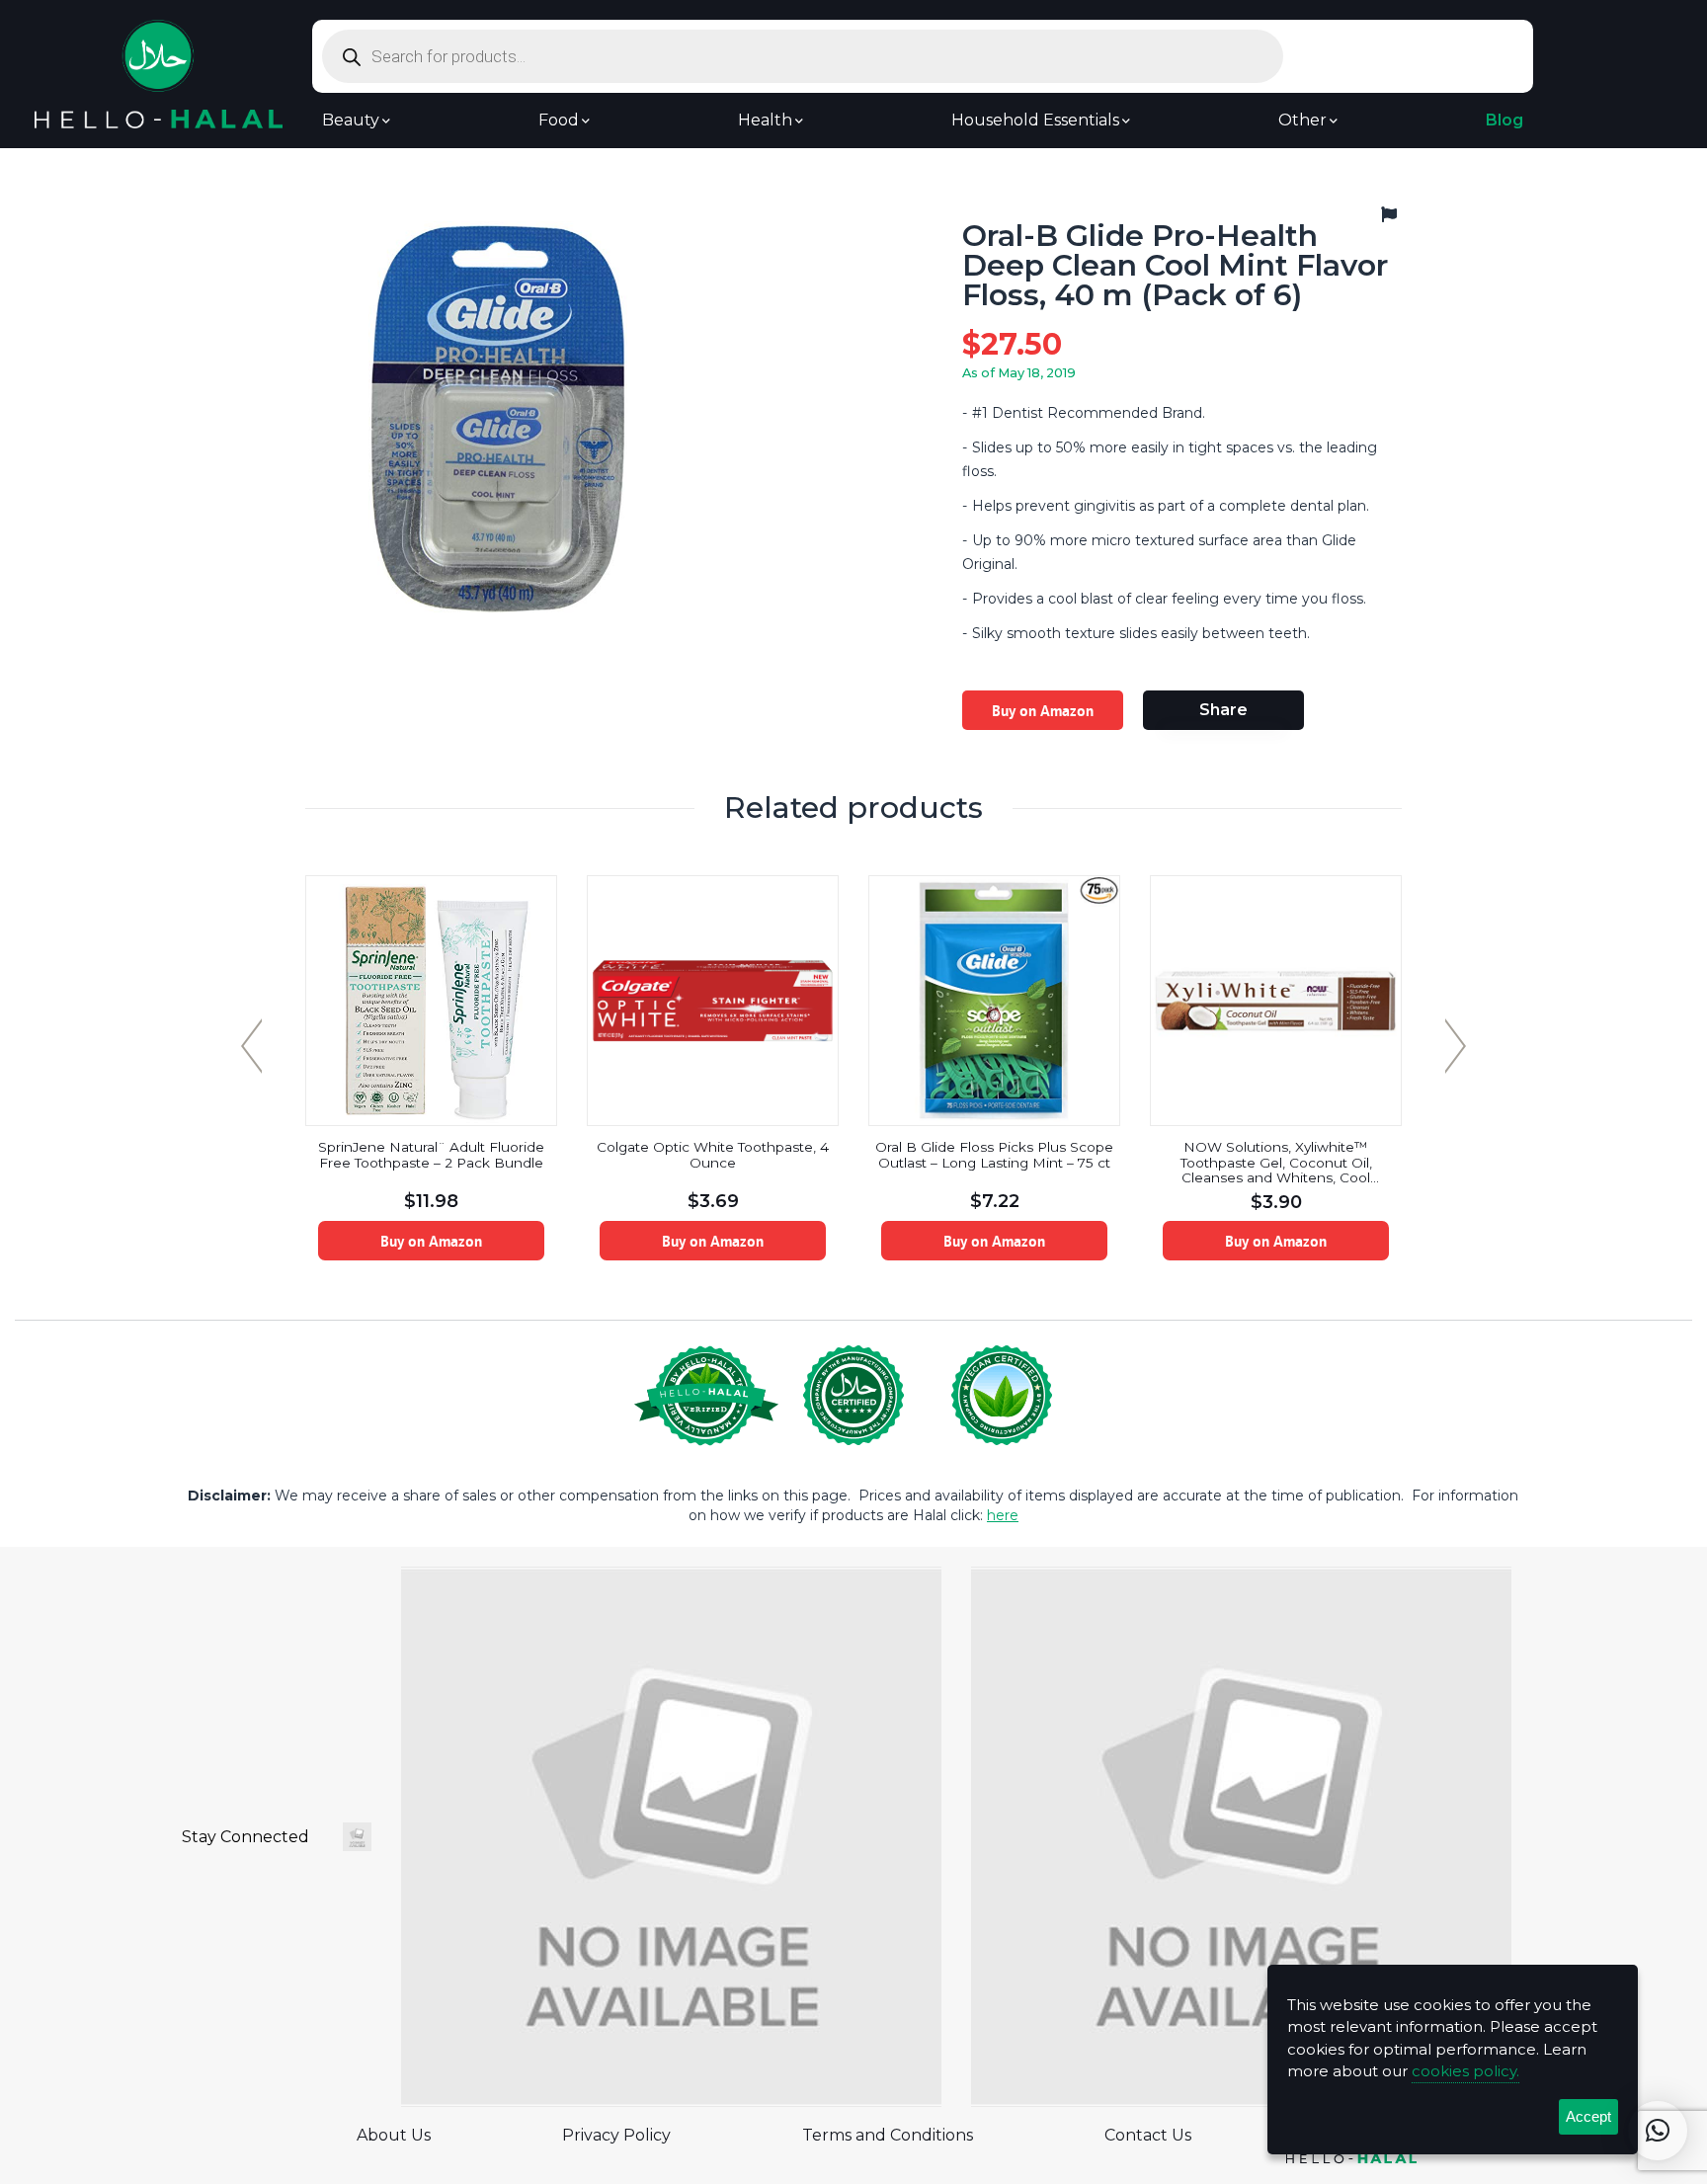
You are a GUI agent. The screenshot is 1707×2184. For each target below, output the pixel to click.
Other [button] (1302, 121)
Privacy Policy (616, 2135)
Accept (1588, 2116)
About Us (394, 2135)
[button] (1658, 2131)
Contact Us (1148, 2135)
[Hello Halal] (159, 73)
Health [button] (765, 121)
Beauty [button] (351, 121)
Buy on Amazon (1043, 710)
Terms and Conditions (888, 2135)
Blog (1504, 121)
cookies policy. (1465, 2071)
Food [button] (559, 121)
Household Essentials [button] (1035, 121)
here (1003, 1515)
